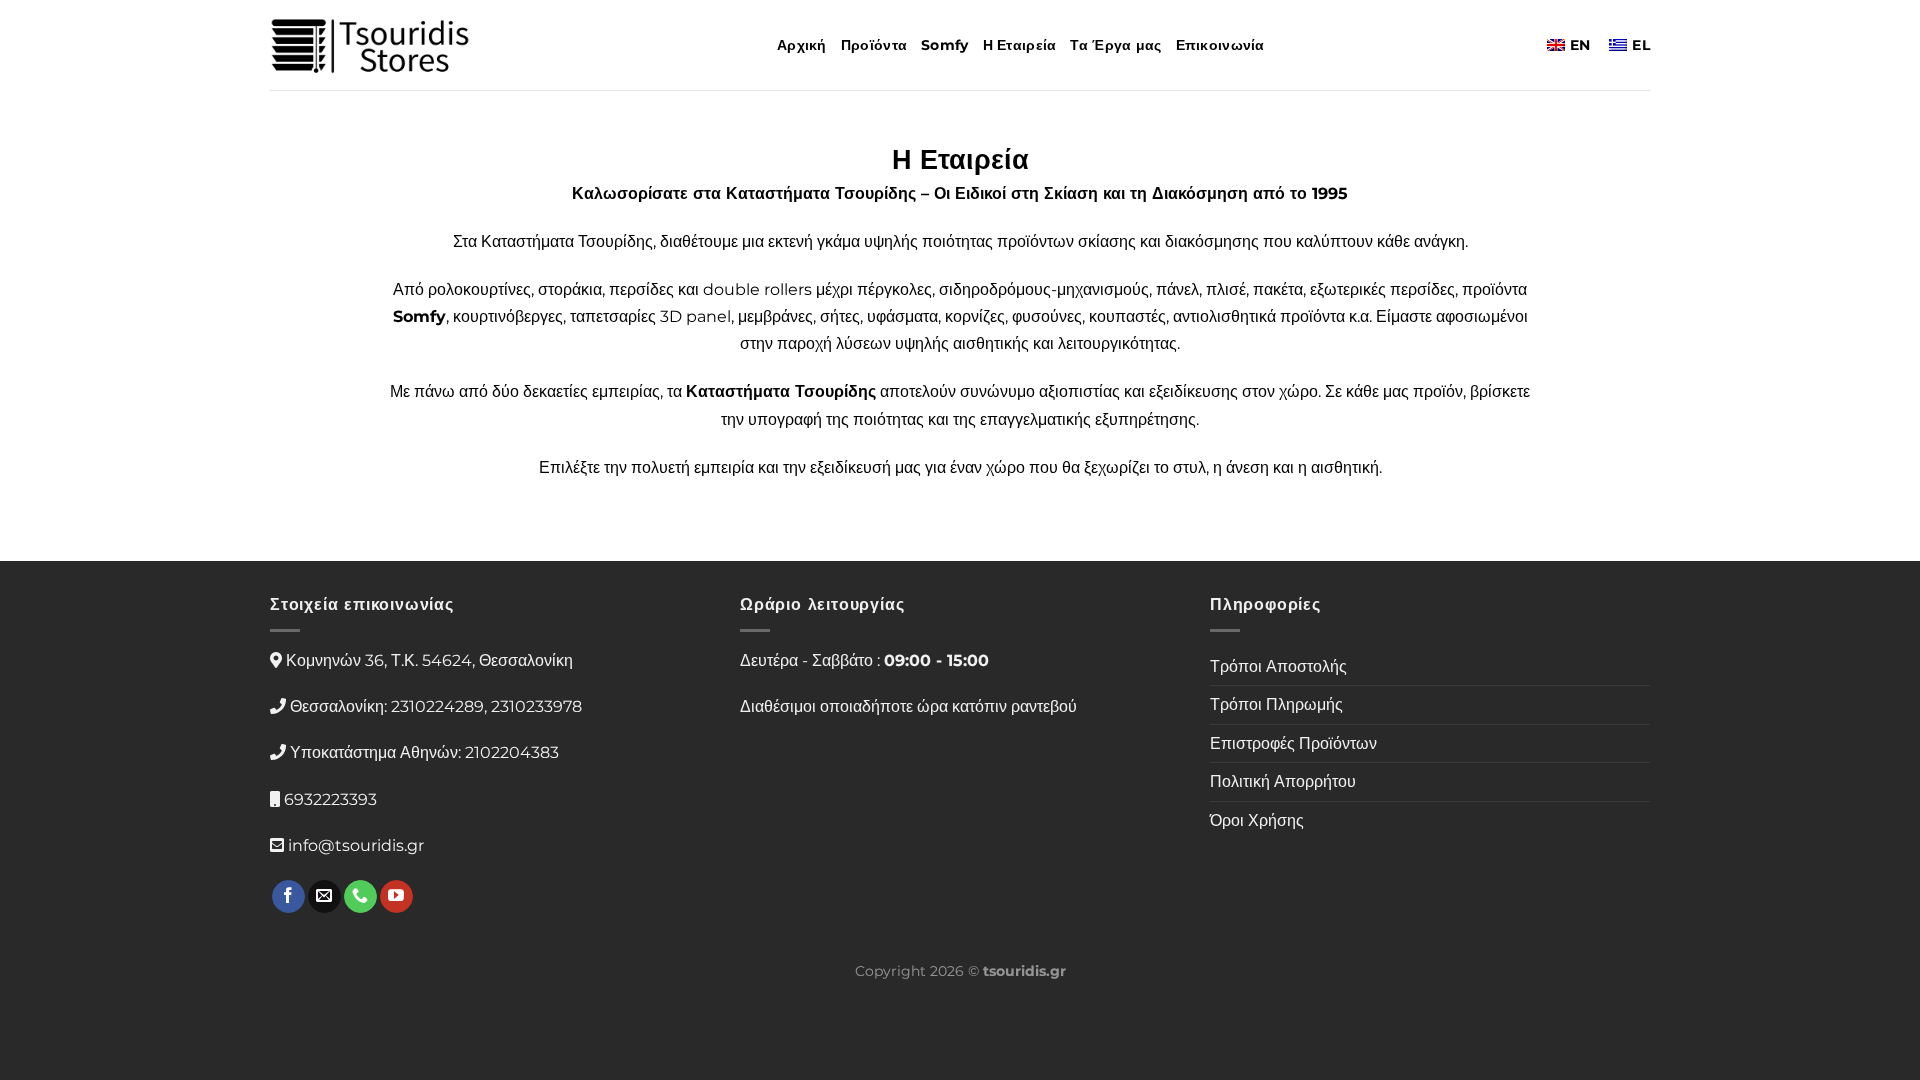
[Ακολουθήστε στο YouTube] (396, 897)
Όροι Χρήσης (1257, 820)
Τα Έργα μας (1115, 45)
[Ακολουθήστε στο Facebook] (288, 897)
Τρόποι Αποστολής (1278, 666)
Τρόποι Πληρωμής (1276, 704)
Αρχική (802, 45)
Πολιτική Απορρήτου (1283, 781)
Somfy (944, 45)
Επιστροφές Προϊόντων (1293, 743)
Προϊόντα (874, 45)
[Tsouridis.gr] (370, 45)
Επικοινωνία (1220, 45)
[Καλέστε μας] (360, 897)
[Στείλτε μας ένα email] (324, 897)
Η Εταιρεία (1020, 45)
